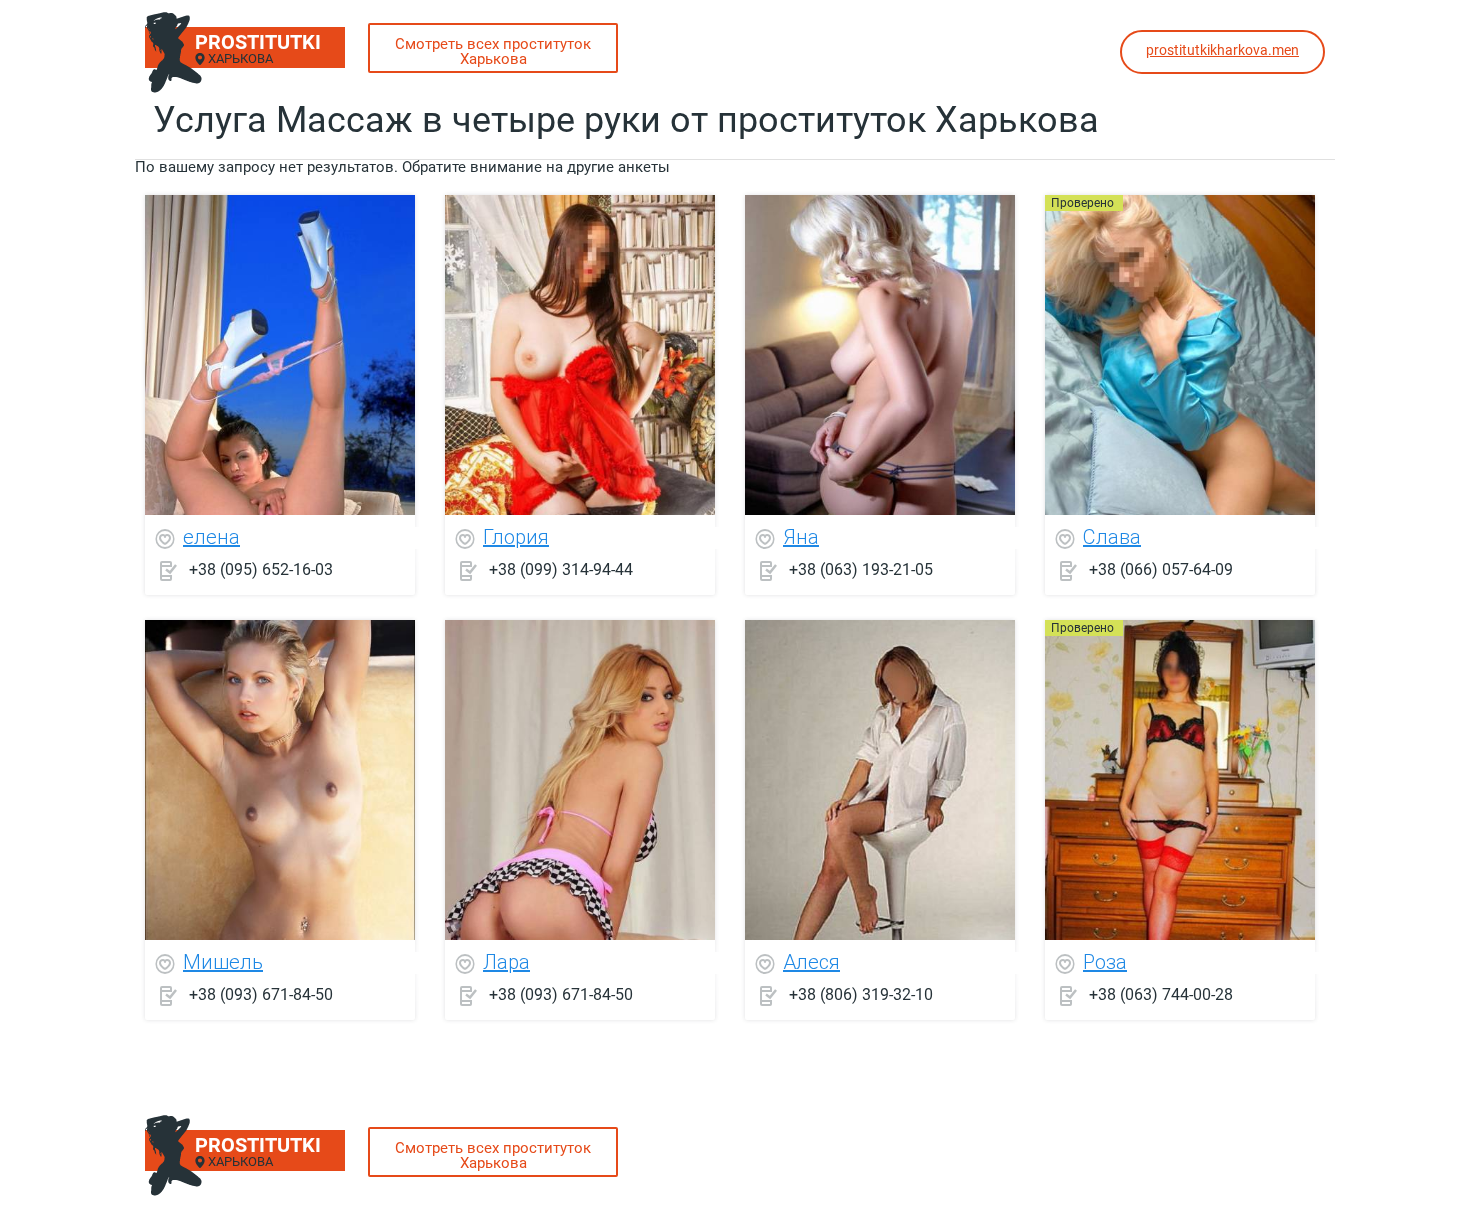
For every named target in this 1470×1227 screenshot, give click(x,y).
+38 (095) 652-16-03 (261, 569)
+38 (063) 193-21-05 (861, 569)
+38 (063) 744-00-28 (1161, 994)
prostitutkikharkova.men (1222, 50)
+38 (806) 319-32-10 (861, 994)
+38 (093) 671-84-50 (261, 994)
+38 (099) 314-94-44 (561, 569)
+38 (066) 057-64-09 (1161, 569)
